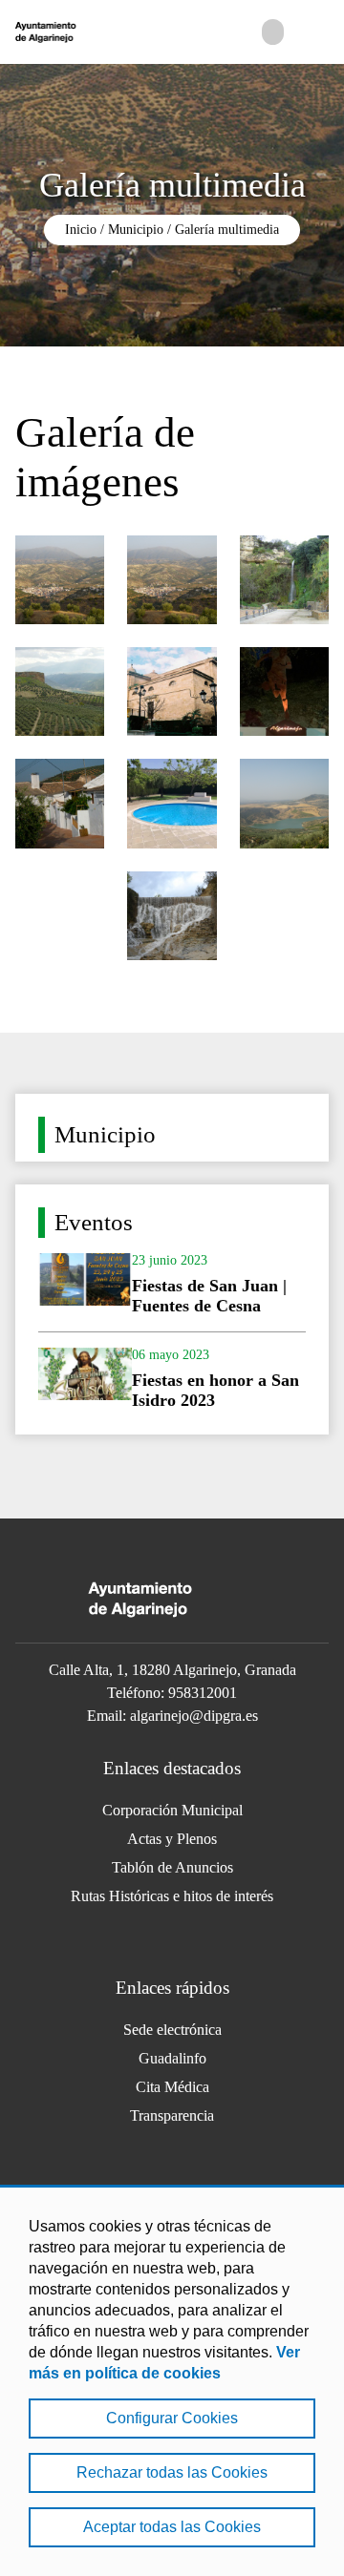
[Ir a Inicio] (86, 32)
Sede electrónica (172, 2030)
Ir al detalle (172, 1285)
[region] (172, 2380)
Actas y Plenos (172, 1839)
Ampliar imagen (60, 580)
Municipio (136, 230)
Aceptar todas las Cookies (172, 2527)
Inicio (81, 230)
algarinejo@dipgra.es (194, 1716)
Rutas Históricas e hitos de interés (172, 1896)
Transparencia (172, 2115)
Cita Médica (172, 2087)
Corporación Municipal (172, 1810)
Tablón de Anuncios (172, 1867)
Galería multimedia (227, 230)
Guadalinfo (172, 2058)
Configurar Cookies (172, 2418)
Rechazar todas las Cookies (172, 2472)
